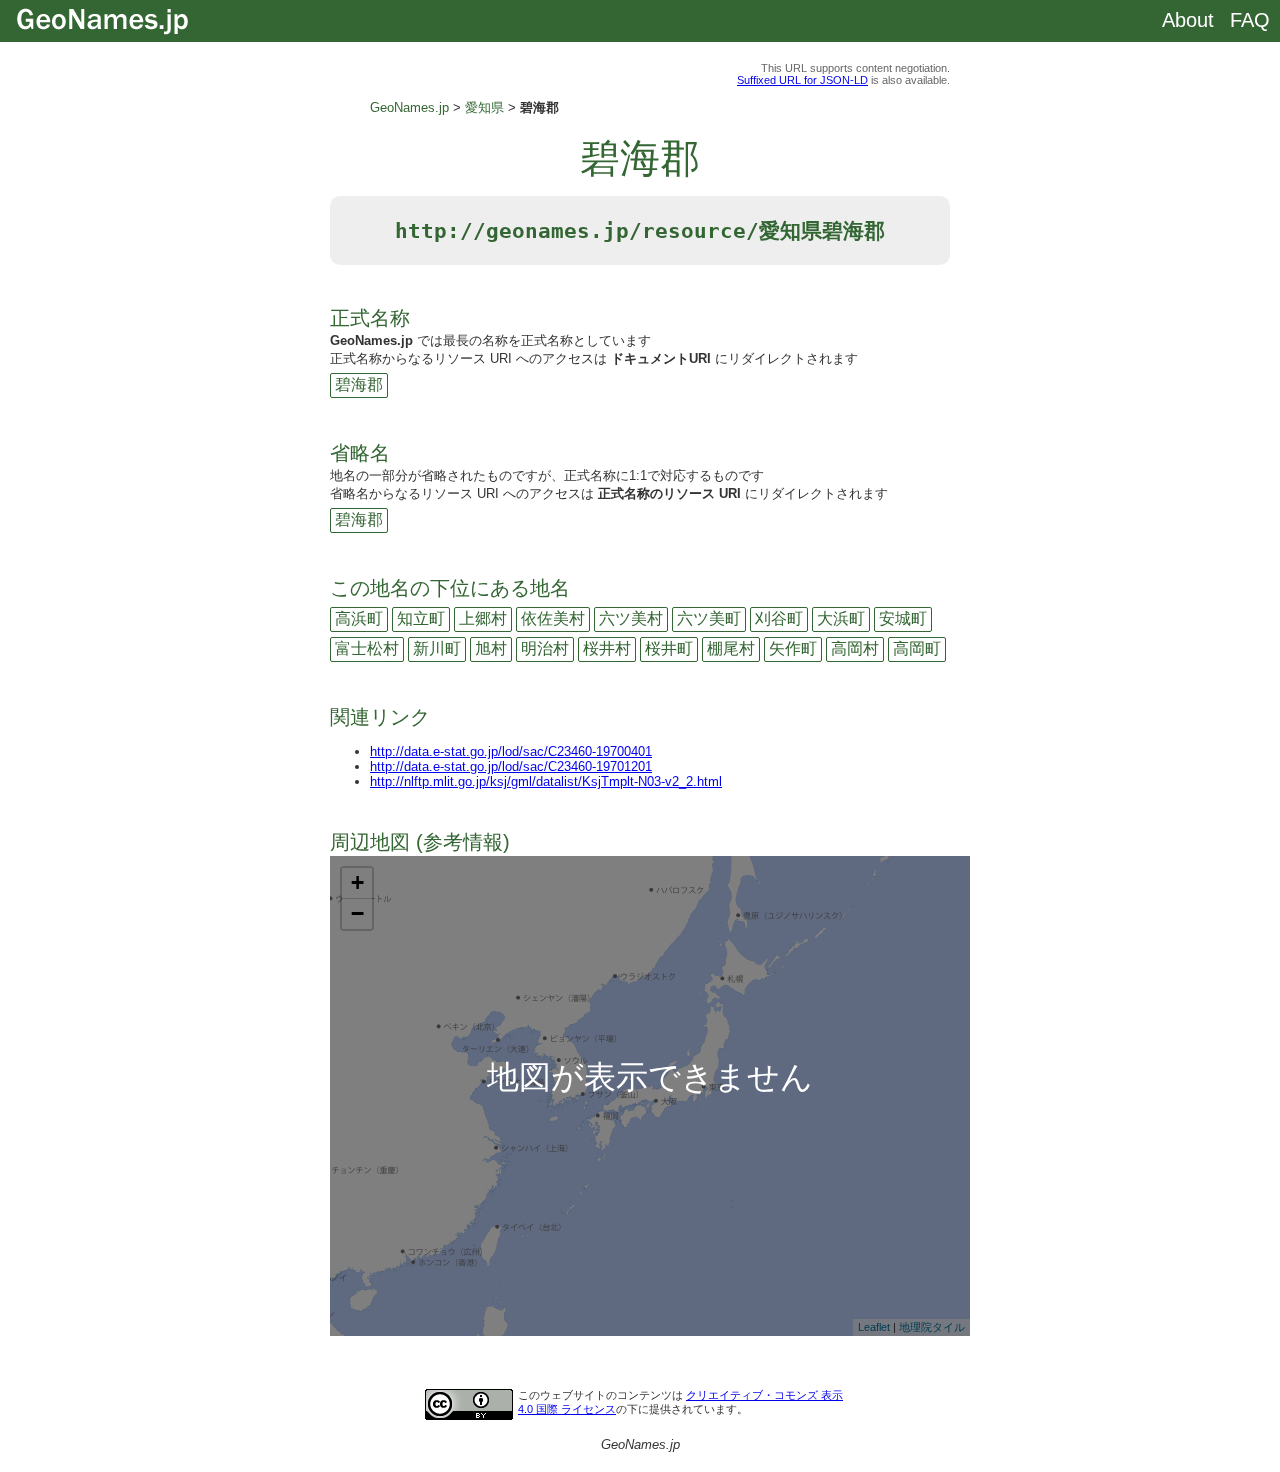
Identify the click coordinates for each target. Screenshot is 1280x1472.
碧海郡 (359, 384)
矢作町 (793, 648)
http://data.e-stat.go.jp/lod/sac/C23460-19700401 (511, 751)
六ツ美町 (709, 618)
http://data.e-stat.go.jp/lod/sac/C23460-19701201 (511, 766)
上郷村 (483, 618)
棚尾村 (731, 648)
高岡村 (855, 648)
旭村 (491, 648)
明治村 (545, 648)
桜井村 (607, 648)
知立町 (421, 618)
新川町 (437, 648)
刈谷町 (779, 618)
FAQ (1250, 20)
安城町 (903, 618)
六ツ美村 (631, 618)
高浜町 (359, 618)
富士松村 (367, 648)
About (1188, 20)
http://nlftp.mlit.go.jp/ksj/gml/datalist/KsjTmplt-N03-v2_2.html (546, 781)
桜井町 (669, 648)
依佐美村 (553, 618)
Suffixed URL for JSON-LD (802, 80)
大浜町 (841, 618)
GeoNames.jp (409, 107)
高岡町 (917, 648)
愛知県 (484, 107)
